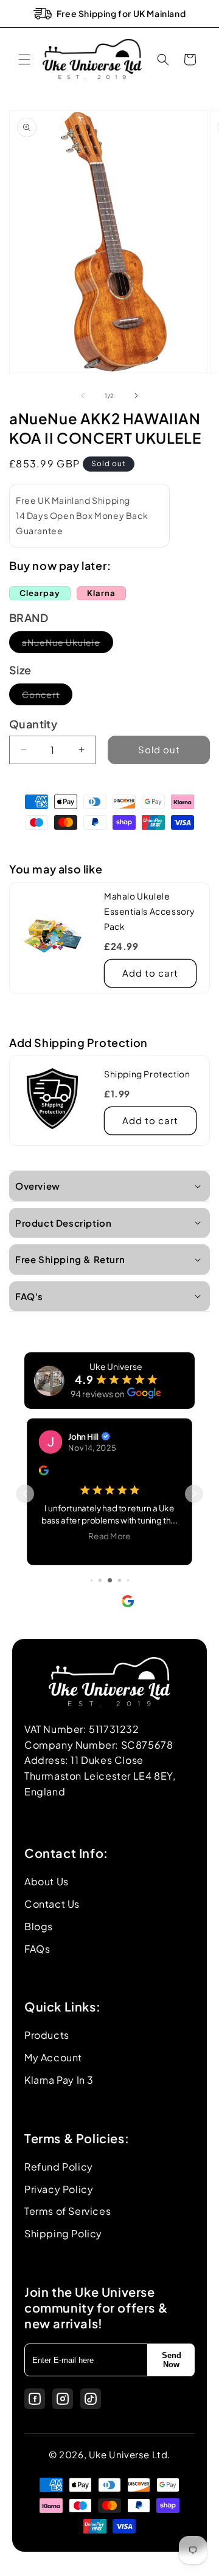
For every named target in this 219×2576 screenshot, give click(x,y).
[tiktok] (91, 2399)
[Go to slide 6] (110, 1580)
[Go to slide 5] (100, 1580)
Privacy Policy (59, 2189)
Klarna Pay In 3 (59, 2080)
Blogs (39, 1926)
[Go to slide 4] (92, 1580)
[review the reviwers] (50, 1472)
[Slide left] (83, 396)
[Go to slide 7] (120, 1580)
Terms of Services (68, 2211)
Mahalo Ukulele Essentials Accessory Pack (150, 911)
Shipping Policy (63, 2233)
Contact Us (52, 1904)
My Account (53, 2057)
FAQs (37, 1949)
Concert (47, 697)
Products (47, 2035)
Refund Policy (59, 2167)
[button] (24, 59)
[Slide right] (136, 396)
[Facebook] (35, 2399)
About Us (47, 1881)
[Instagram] (63, 2399)
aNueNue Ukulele (68, 645)
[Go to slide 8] (128, 1580)
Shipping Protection (147, 1074)
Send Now (172, 2360)
